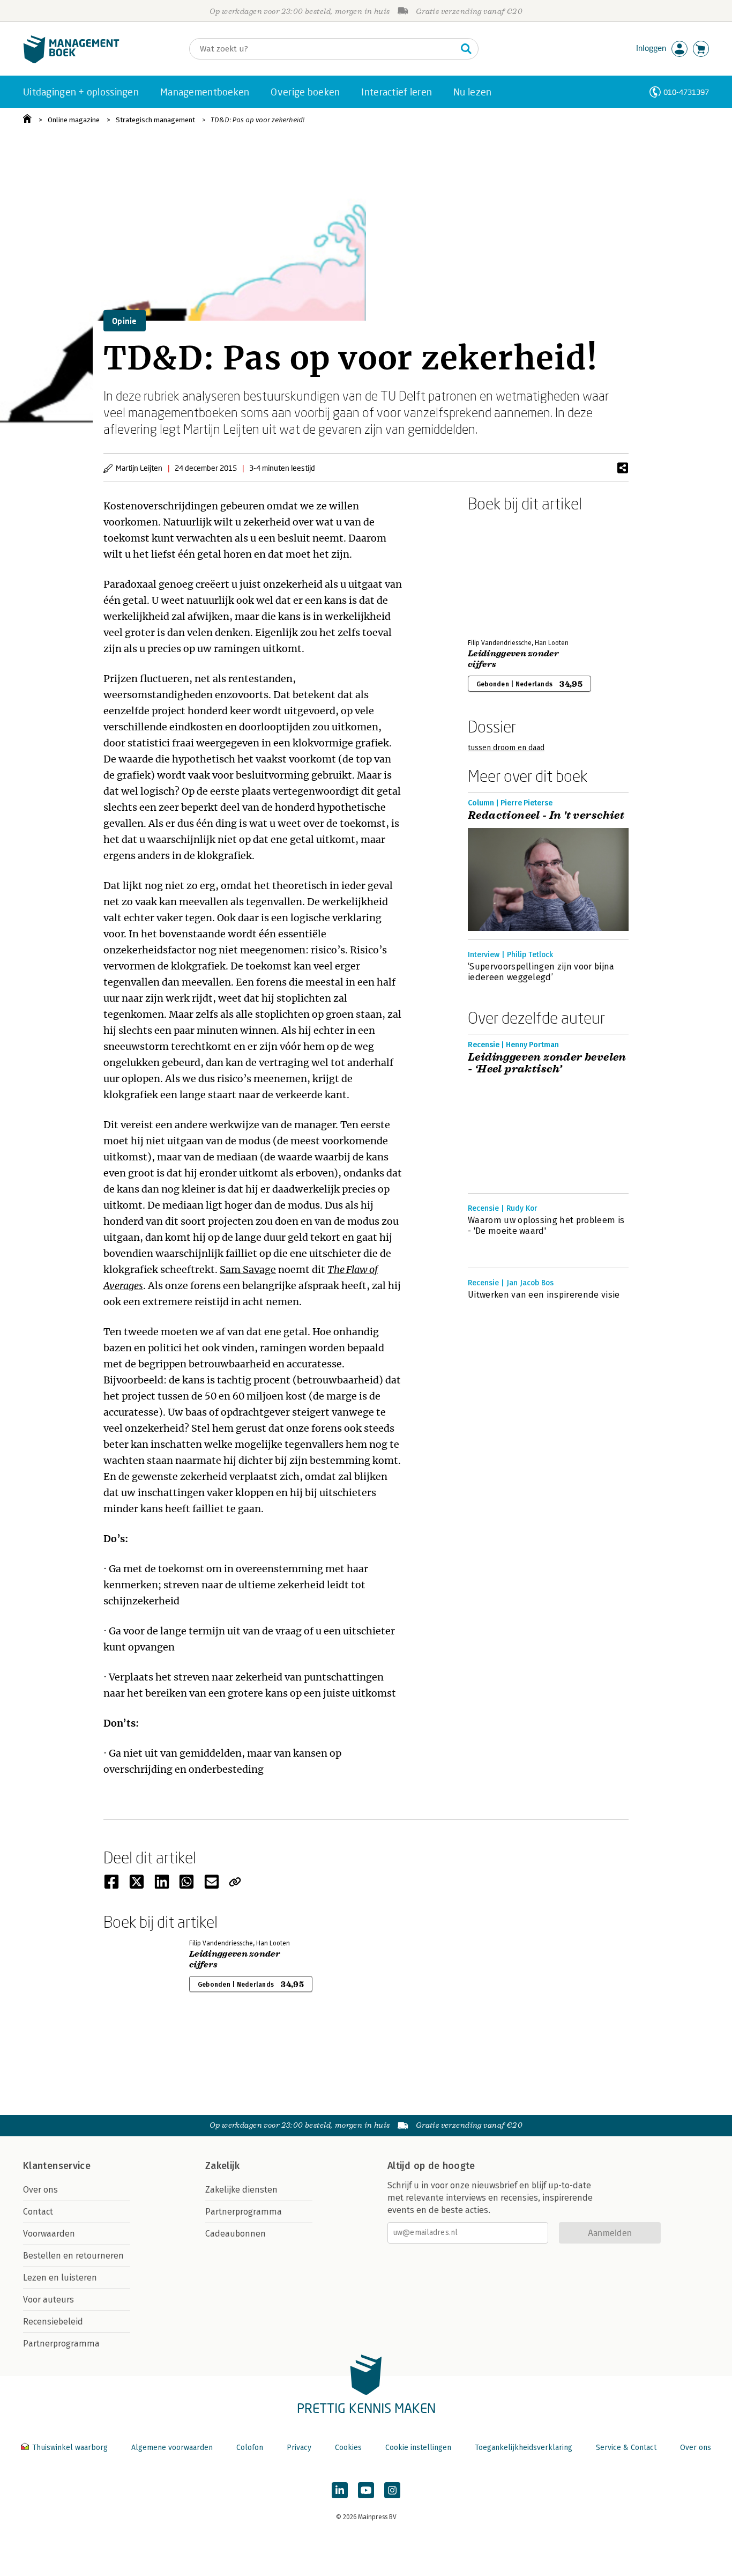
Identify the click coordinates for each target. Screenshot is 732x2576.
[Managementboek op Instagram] (392, 2490)
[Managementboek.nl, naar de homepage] (71, 61)
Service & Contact (626, 2448)
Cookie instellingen (418, 2448)
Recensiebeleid (53, 2322)
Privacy (299, 2448)
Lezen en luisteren (60, 2278)
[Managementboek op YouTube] (366, 2490)
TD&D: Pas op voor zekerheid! (257, 120)
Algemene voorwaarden (172, 2448)
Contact (38, 2212)
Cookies (348, 2448)
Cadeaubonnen (236, 2234)
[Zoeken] (466, 49)
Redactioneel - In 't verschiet (546, 816)
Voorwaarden (49, 2234)
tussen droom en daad (506, 748)
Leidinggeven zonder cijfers (513, 659)
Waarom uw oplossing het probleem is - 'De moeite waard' (546, 1226)
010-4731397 (686, 92)
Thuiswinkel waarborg (70, 2448)
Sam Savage (248, 1270)
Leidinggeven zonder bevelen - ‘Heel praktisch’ (547, 1063)
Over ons (40, 2190)
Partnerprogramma (61, 2344)
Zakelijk (222, 2166)
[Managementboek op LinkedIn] (340, 2490)
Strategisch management (155, 120)
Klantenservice (57, 2166)
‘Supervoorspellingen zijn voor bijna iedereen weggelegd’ (541, 972)
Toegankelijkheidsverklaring (524, 2448)
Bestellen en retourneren (73, 2256)
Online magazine (74, 120)
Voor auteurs (48, 2300)
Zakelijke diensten (241, 2190)
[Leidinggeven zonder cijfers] (505, 573)
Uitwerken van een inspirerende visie (544, 1295)
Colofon (250, 2448)
